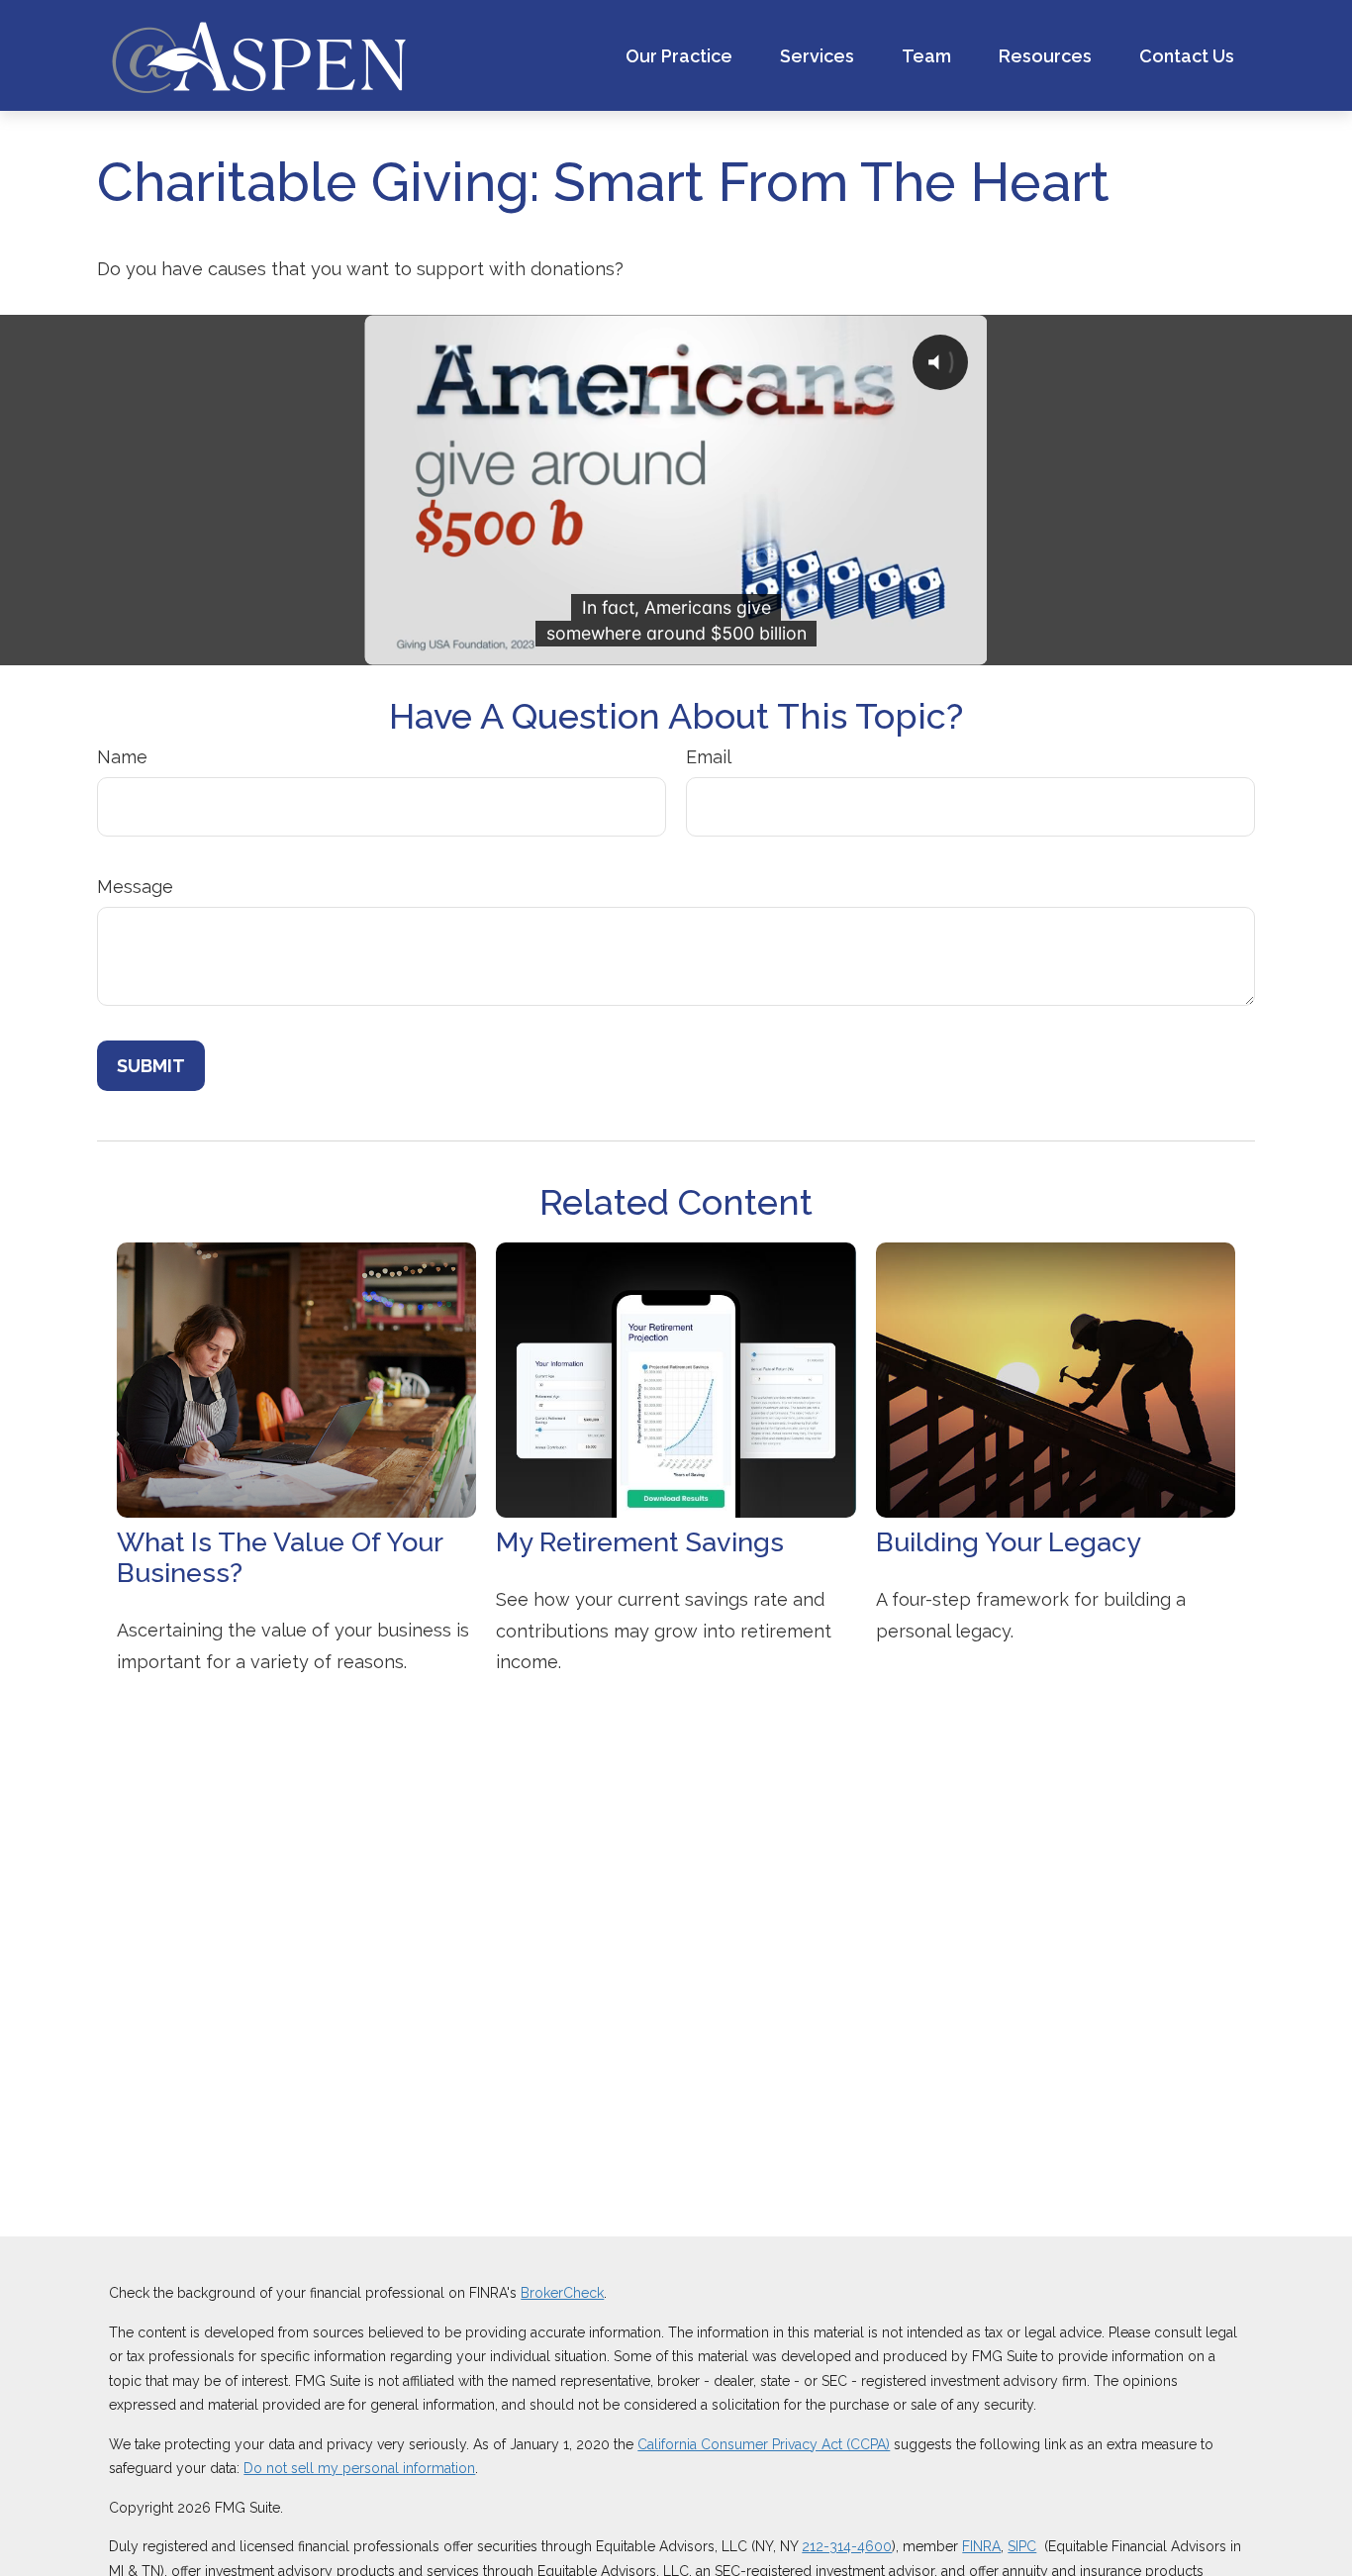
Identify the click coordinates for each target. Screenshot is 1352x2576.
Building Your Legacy (1009, 1542)
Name (122, 757)
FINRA (981, 2546)
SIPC (1022, 2546)
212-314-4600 (847, 2546)
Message (135, 887)
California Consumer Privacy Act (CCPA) (764, 2444)
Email (709, 757)
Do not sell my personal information (359, 2468)
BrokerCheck (562, 2293)
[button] (679, 56)
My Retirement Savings (640, 1542)
